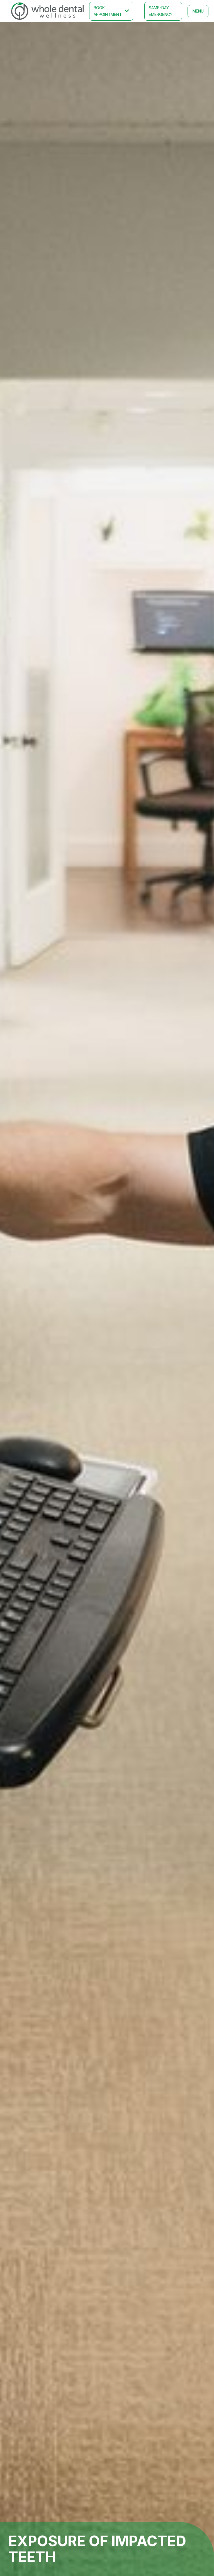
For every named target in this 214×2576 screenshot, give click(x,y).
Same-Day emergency (161, 11)
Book (108, 11)
